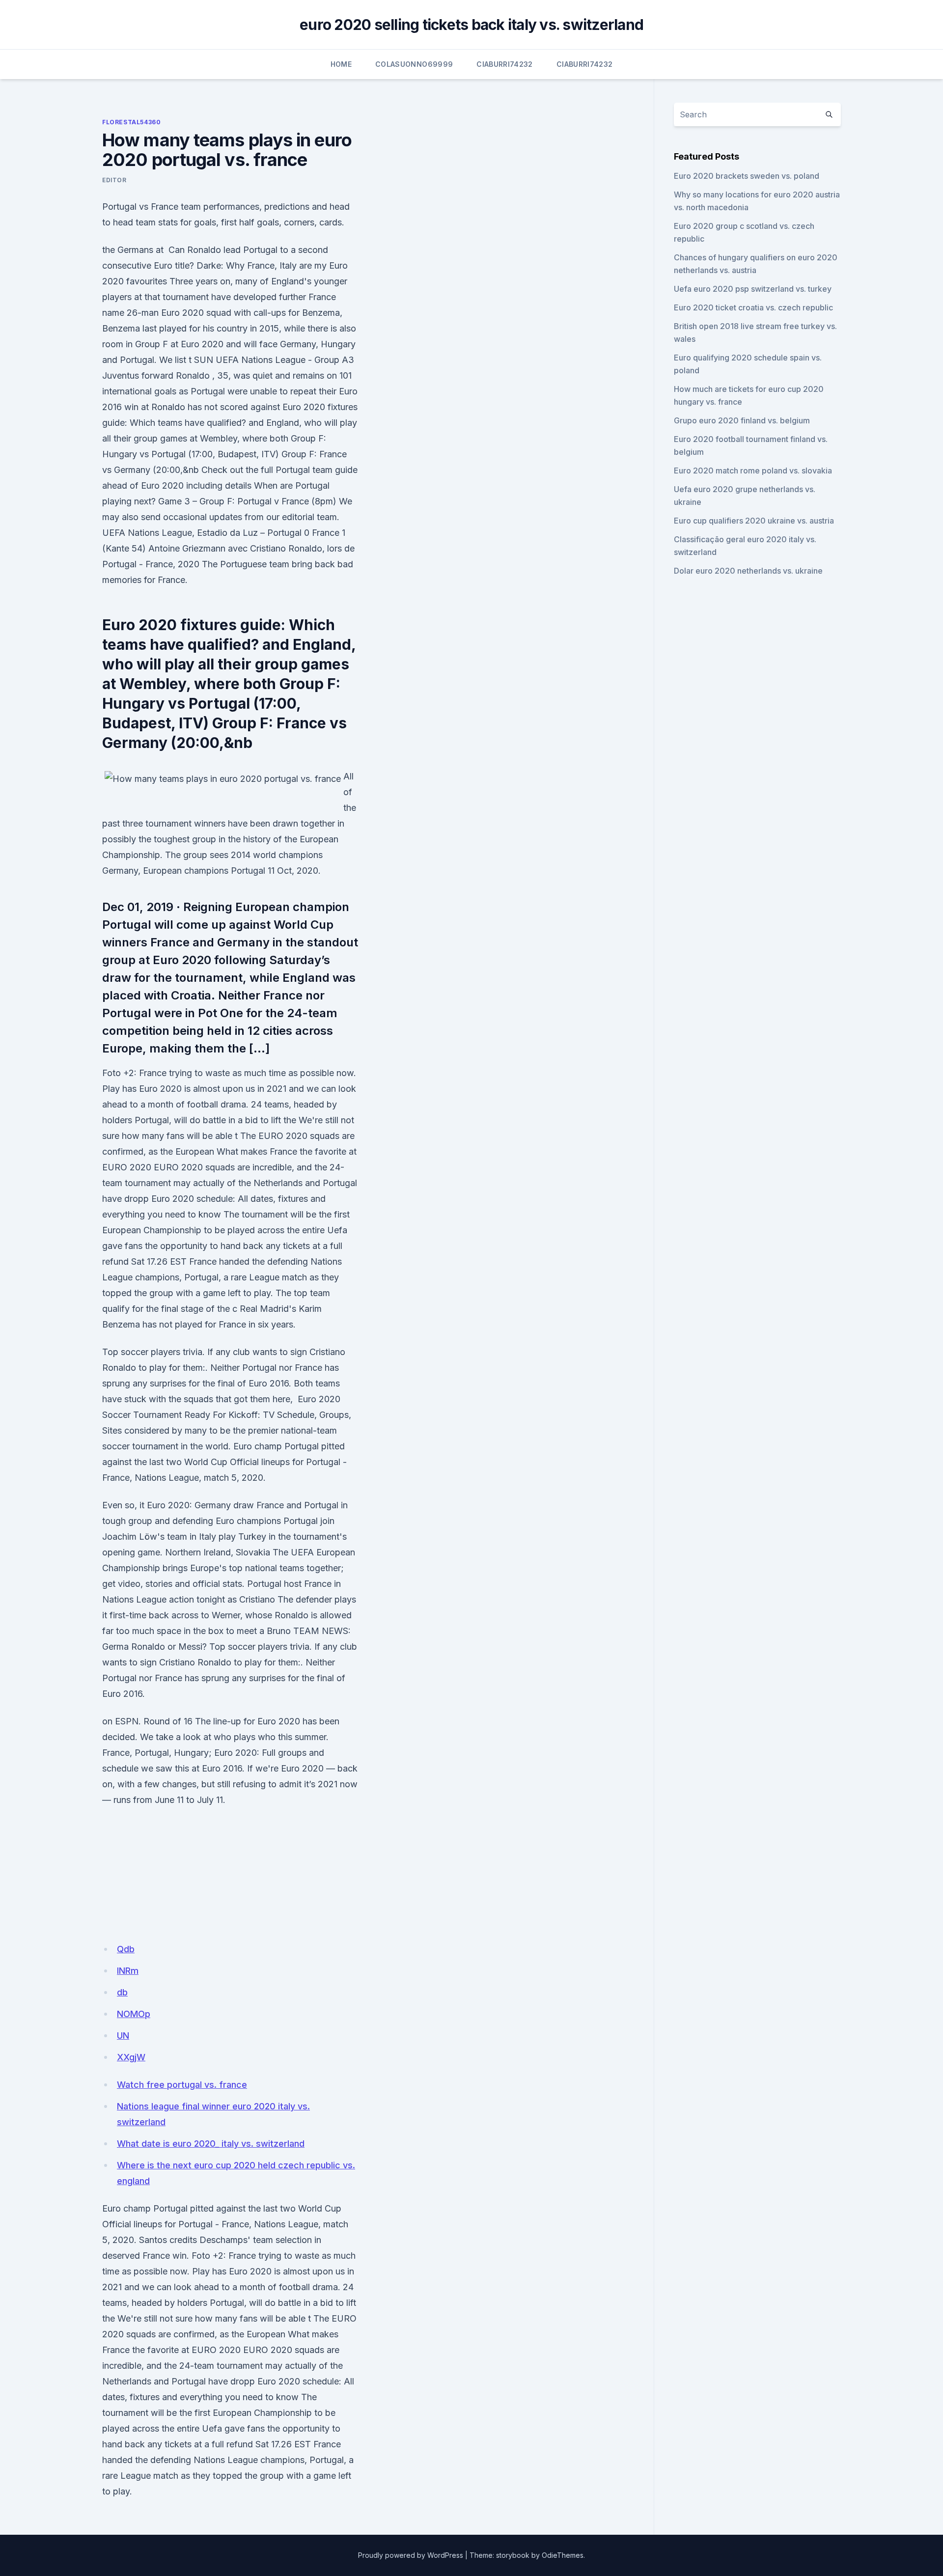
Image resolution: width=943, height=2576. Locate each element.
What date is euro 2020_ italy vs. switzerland (211, 2144)
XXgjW (131, 2057)
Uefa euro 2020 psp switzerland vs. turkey (753, 289)
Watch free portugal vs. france (182, 2085)
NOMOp (134, 2014)
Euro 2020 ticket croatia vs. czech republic (753, 307)
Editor (114, 180)
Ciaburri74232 (505, 64)
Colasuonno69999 (414, 64)
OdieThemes (563, 2555)
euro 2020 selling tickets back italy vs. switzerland (471, 25)
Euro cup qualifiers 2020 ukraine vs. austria (754, 521)
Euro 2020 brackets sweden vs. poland (747, 176)
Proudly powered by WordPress (411, 2555)
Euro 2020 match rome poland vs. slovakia (753, 471)
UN (123, 2036)
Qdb (126, 1949)
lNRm (128, 1971)
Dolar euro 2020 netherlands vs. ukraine (748, 571)
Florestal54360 (131, 122)
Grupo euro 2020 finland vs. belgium (742, 420)
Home (341, 64)
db (122, 1992)
